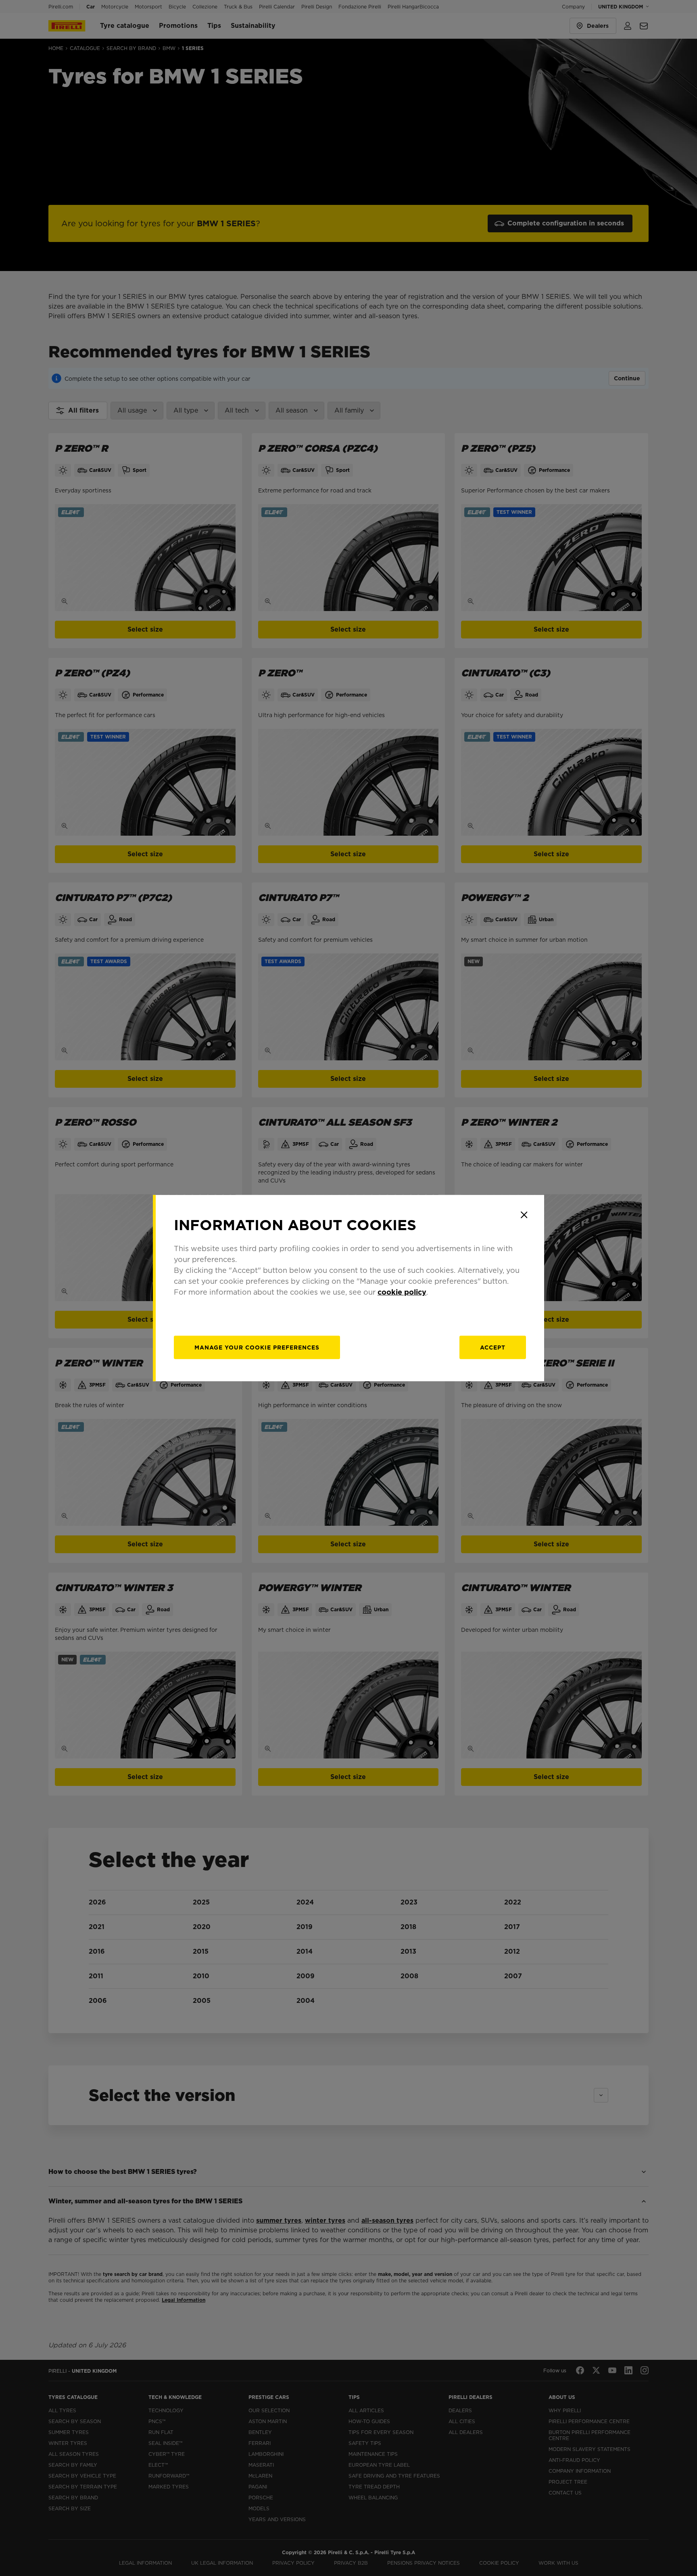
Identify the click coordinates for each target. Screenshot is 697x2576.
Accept (493, 1347)
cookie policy (402, 1292)
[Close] (524, 1215)
